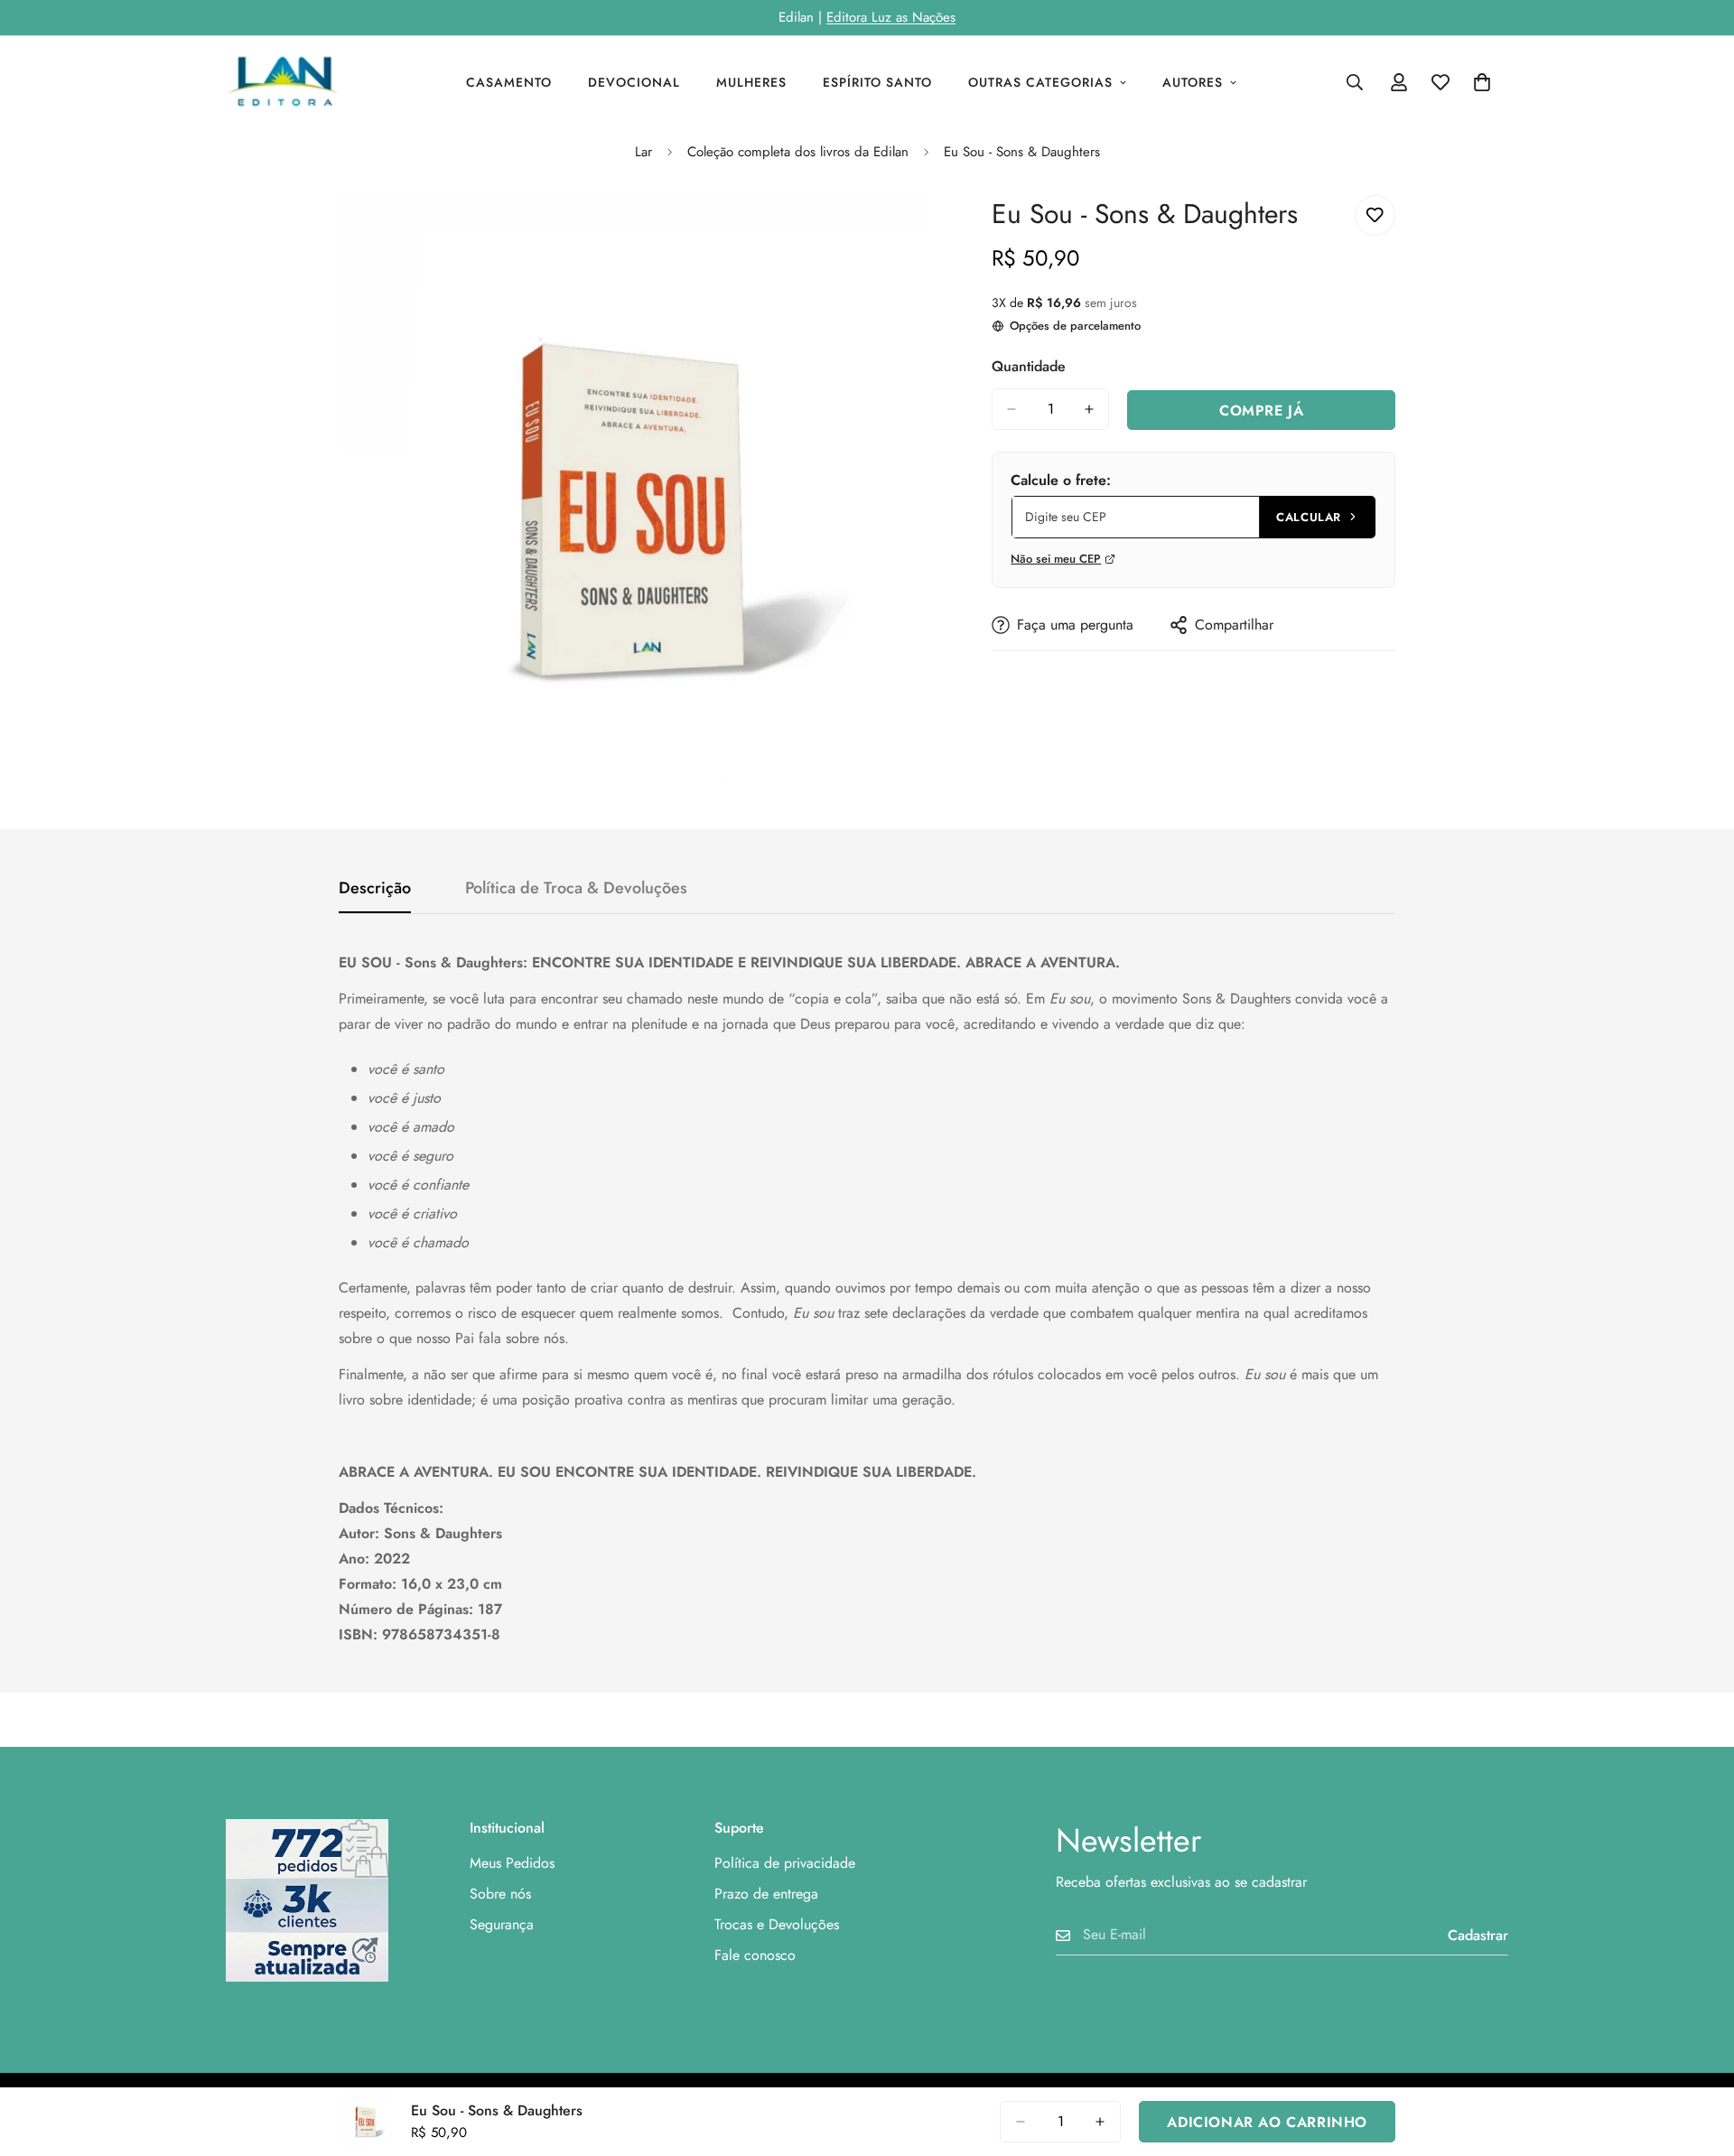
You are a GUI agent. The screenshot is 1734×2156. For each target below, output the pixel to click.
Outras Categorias (1040, 82)
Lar (643, 152)
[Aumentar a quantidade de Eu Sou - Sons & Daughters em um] (1089, 409)
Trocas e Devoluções (777, 1924)
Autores (1193, 82)
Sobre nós (500, 1894)
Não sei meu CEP (1056, 559)
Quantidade (1029, 366)
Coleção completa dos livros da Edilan (798, 152)
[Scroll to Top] (1699, 2058)
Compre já (1261, 411)
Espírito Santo (877, 82)
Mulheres (751, 82)
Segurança (502, 1924)
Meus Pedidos (512, 1863)
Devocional (634, 82)
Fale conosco (755, 1955)
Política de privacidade (785, 1863)
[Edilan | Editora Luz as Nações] (291, 82)
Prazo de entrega (766, 1894)
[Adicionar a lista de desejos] (1375, 215)
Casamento (509, 82)
